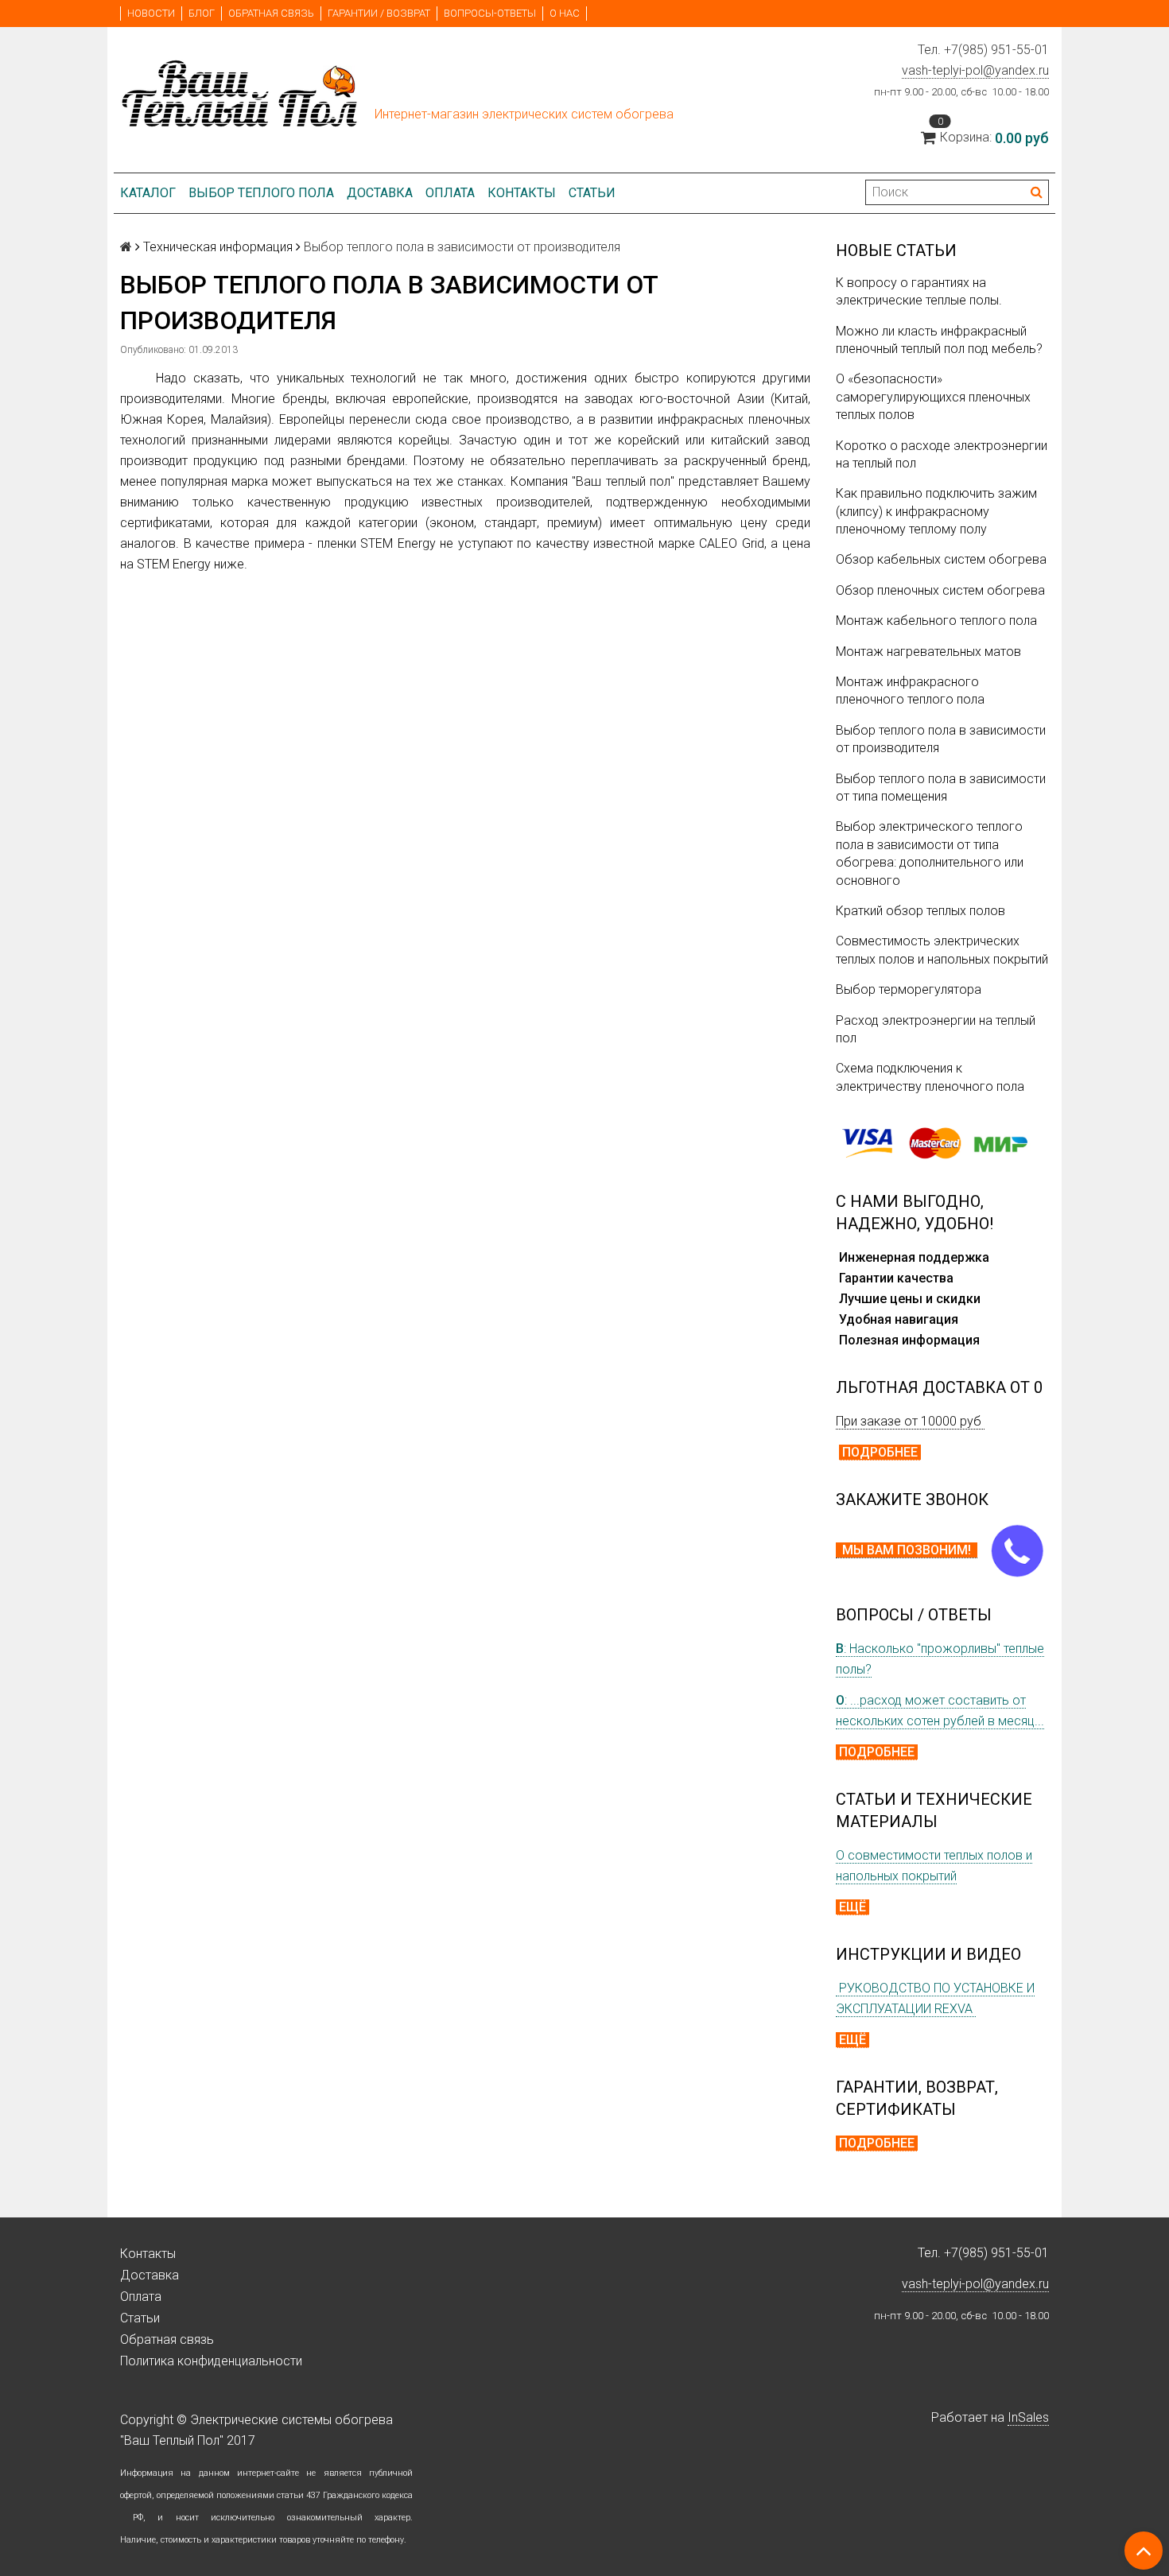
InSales (1028, 2417)
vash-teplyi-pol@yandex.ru (975, 70)
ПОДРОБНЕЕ (880, 1452)
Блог (202, 13)
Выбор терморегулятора (909, 989)
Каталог (148, 193)
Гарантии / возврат (379, 13)
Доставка (380, 193)
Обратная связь (271, 13)
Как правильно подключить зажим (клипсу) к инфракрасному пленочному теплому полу (936, 511)
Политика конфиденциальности (211, 2361)
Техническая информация (218, 247)
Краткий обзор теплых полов (920, 911)
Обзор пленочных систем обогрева (940, 590)
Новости (151, 13)
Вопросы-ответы (490, 13)
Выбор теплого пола (261, 193)
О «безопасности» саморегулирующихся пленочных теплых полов (933, 397)
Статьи (592, 193)
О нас (565, 13)
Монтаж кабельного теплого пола (936, 621)
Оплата (450, 193)
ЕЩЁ (852, 1907)
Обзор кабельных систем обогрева (941, 559)
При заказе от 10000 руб (910, 1421)
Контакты (522, 193)
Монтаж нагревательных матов (928, 652)
